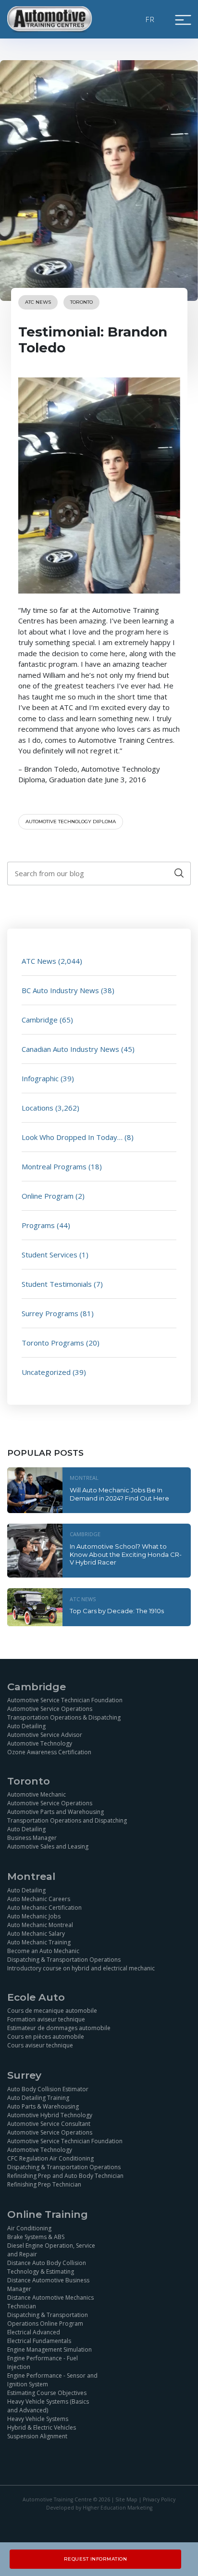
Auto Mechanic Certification (44, 1908)
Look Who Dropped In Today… (72, 1137)
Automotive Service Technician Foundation (65, 1700)
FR (150, 19)
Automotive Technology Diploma (71, 822)
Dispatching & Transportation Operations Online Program (48, 2319)
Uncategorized (46, 1372)
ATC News (38, 302)
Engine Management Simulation (49, 2349)
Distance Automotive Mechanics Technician (50, 2302)
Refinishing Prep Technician (44, 2184)
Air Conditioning (29, 2228)
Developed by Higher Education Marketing (99, 2508)
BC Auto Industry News (60, 990)
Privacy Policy (159, 2499)
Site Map (126, 2499)
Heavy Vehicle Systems (38, 2419)
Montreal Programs (54, 1166)
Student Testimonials (57, 1284)
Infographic (40, 1078)
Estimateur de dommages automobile (59, 2028)
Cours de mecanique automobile (52, 2011)
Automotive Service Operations (50, 1709)
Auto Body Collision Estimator (48, 2089)
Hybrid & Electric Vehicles (42, 2427)
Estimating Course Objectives (47, 2393)
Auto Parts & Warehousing (43, 2106)
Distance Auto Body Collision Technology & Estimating (47, 2267)
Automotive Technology (40, 1743)
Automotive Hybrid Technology (50, 2115)
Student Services (49, 1255)
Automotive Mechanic (37, 1794)
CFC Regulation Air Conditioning (50, 2158)
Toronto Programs (53, 1343)
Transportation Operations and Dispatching (67, 1820)
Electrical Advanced (34, 2332)
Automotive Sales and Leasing (48, 1846)
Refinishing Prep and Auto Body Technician (65, 2176)
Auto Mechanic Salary (36, 1934)
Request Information (96, 2559)
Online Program (48, 1196)
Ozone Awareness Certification (49, 1752)
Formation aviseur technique (46, 2019)
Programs (38, 1225)
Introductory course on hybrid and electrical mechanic (81, 1968)
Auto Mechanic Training (39, 1942)
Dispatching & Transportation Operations (64, 1960)
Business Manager (32, 1838)
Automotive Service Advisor (45, 1735)
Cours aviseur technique (40, 2045)
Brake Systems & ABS (36, 2237)
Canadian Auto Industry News (70, 1049)
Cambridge (40, 1020)
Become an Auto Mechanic (43, 1951)
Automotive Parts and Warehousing (56, 1812)
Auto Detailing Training (38, 2098)
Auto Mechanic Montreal (40, 1925)
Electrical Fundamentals (39, 2341)
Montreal (84, 1478)
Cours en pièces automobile (46, 2037)
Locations (37, 1108)
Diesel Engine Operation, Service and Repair (51, 2250)
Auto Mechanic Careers (39, 1899)
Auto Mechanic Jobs (34, 1916)
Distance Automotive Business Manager (48, 2285)
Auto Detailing (26, 1726)
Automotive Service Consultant (49, 2124)
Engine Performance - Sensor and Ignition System (52, 2380)
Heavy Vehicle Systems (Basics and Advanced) (48, 2406)
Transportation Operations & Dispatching (64, 1717)
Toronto (81, 302)
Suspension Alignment (37, 2436)
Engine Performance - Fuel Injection (43, 2362)
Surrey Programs (50, 1313)
